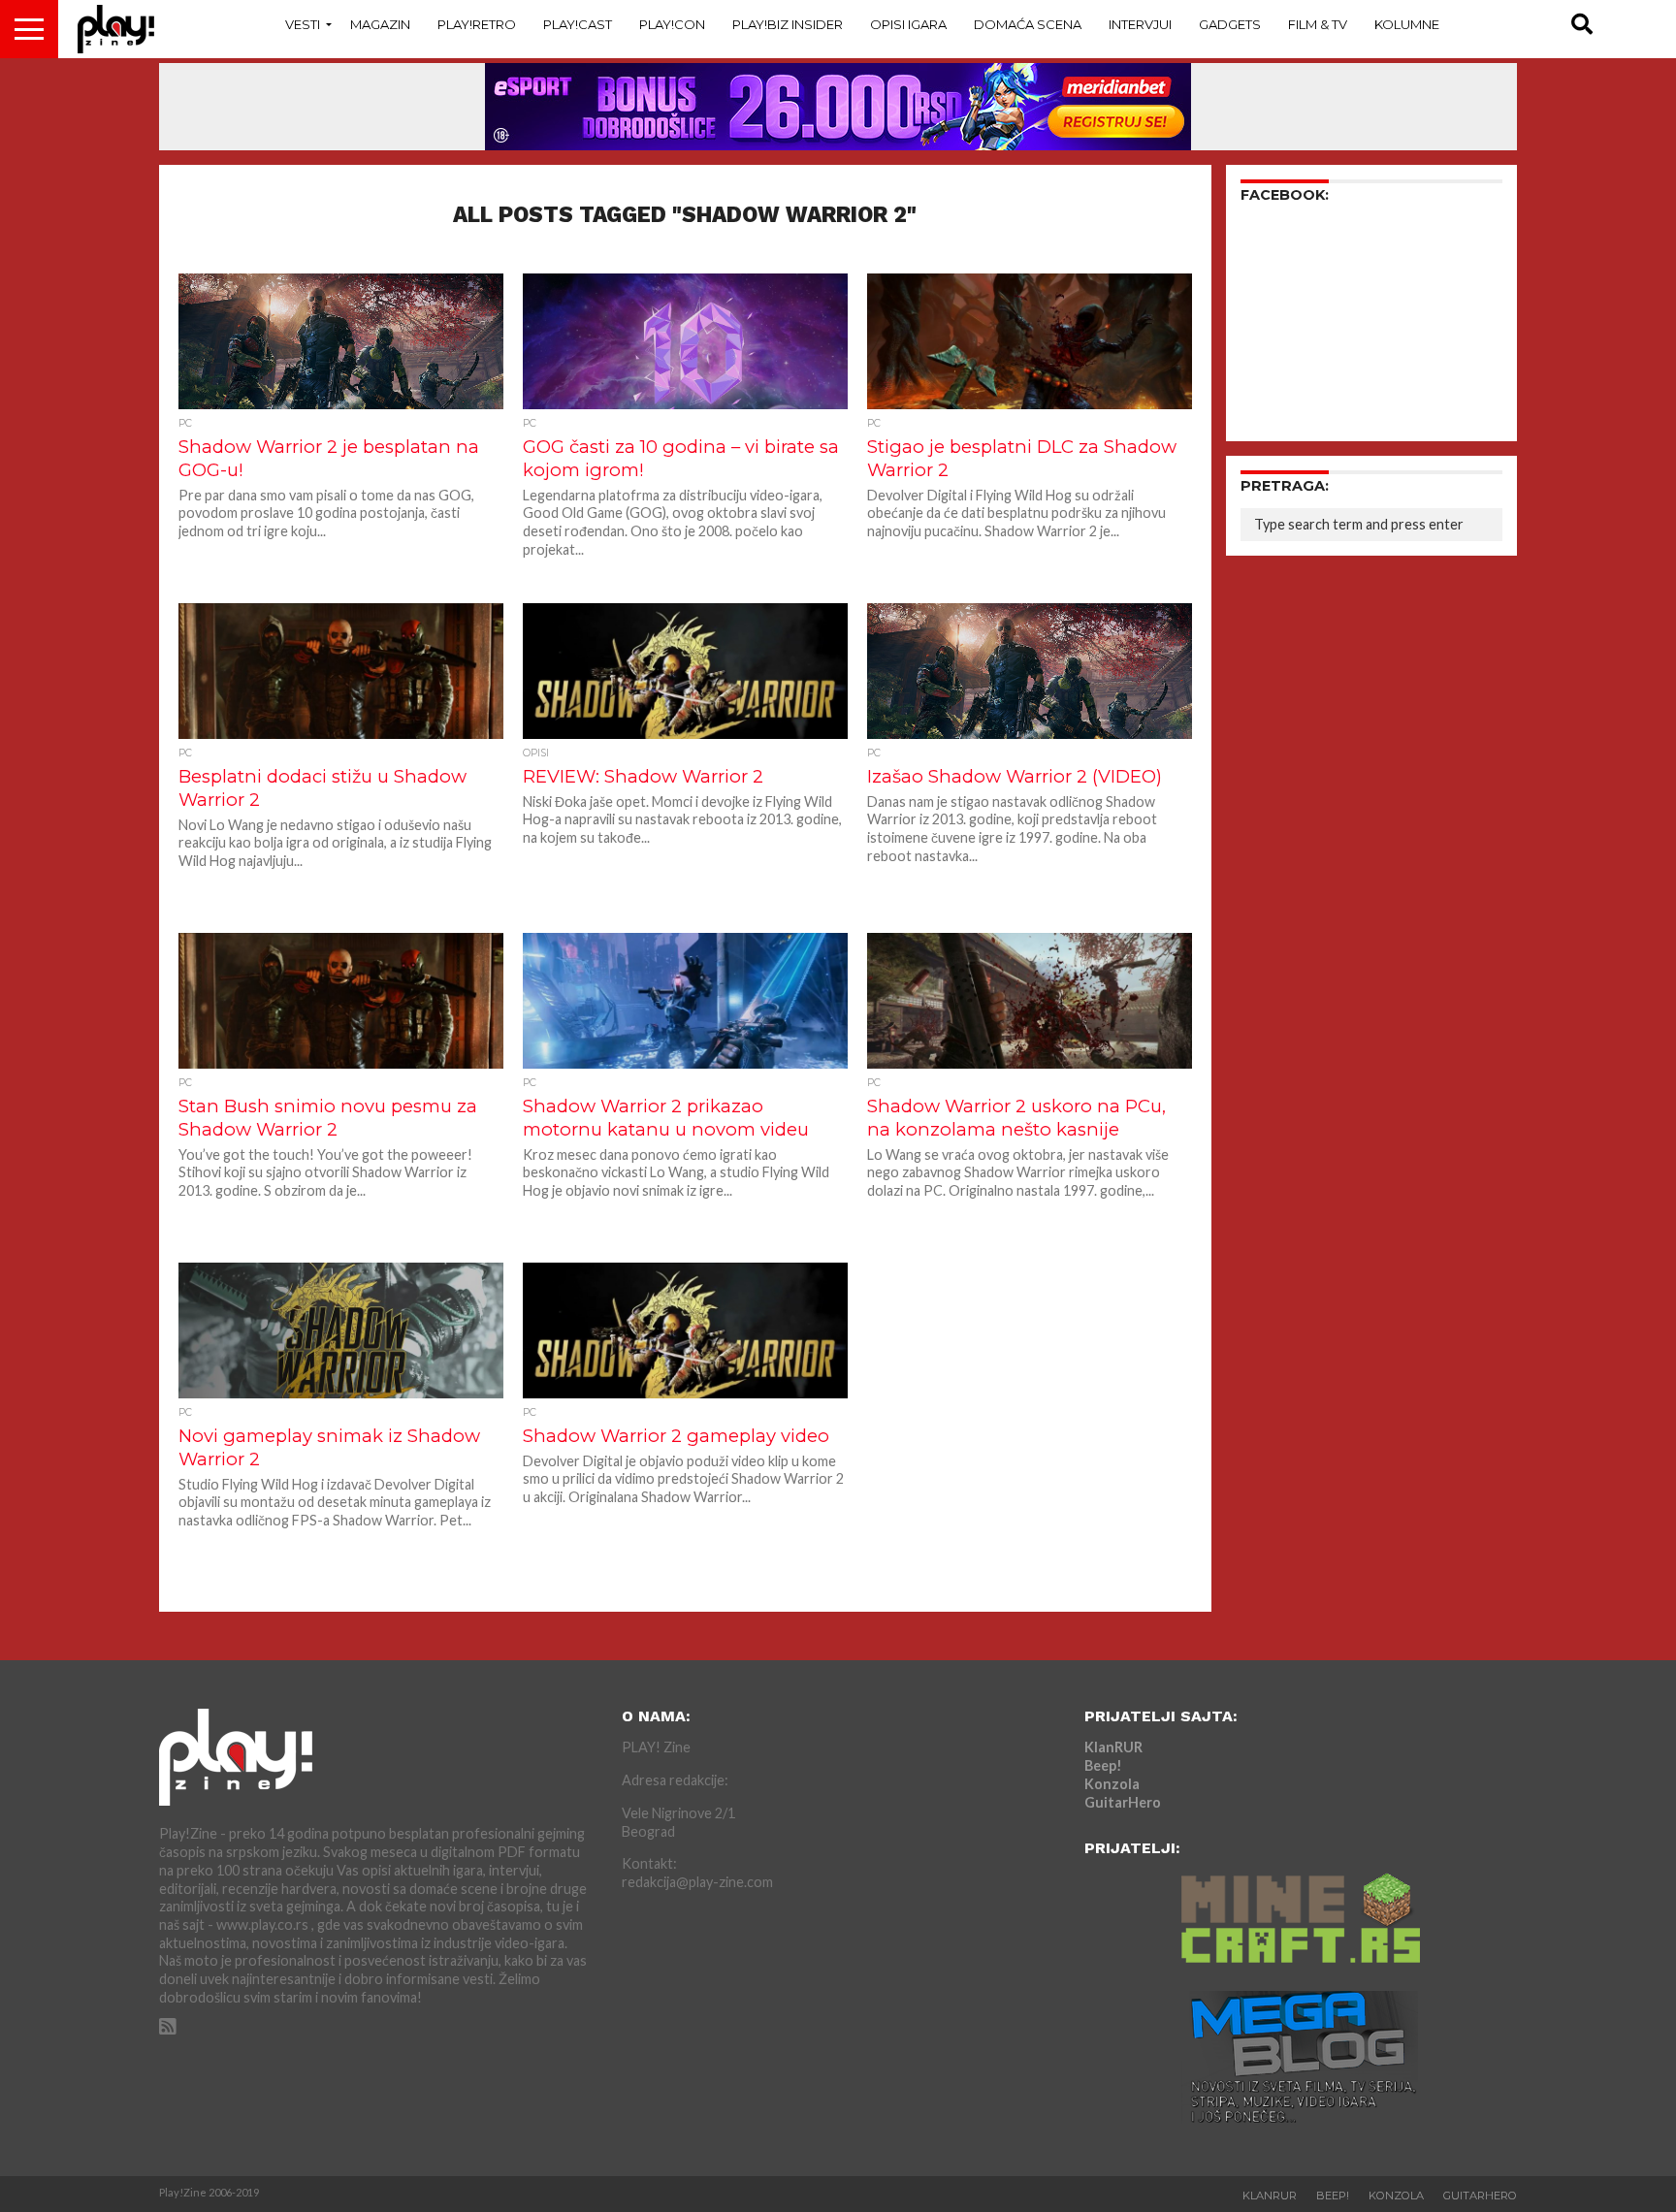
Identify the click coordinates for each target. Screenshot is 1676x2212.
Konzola (1112, 1784)
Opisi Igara (908, 24)
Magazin (380, 24)
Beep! (1103, 1765)
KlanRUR (1113, 1747)
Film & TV (1318, 24)
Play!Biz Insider (788, 24)
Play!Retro (477, 24)
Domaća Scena (1028, 24)
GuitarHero (1123, 1802)
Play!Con (672, 24)
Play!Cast (578, 24)
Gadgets (1230, 24)
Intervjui (1140, 24)
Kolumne (1407, 24)
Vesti (303, 24)
